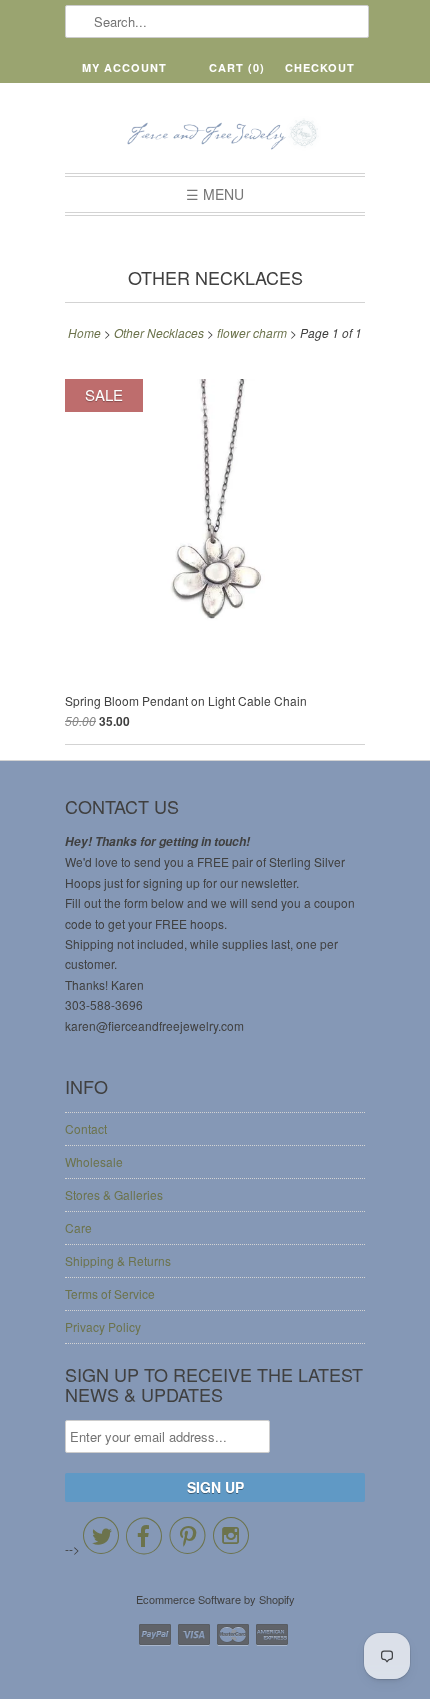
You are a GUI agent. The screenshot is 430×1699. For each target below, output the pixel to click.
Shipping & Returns (118, 1260)
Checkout (320, 67)
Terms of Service (110, 1293)
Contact (86, 1128)
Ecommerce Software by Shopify (215, 1599)
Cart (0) (237, 67)
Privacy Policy (103, 1326)
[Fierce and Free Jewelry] (215, 135)
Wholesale (94, 1161)
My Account (124, 67)
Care (78, 1227)
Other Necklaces (215, 277)
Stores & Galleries (114, 1194)
